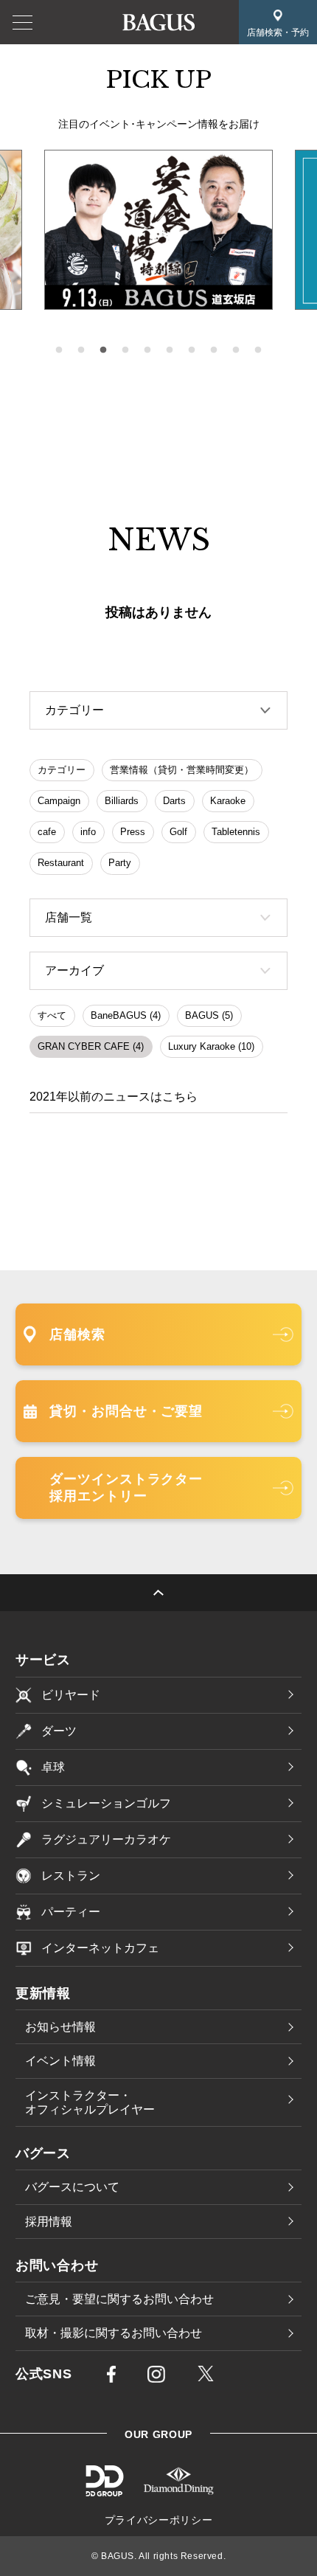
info (88, 832)
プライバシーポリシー (159, 2520)
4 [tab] (125, 350)
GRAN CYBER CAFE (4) (91, 1046)
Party (120, 863)
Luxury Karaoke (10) (211, 1046)
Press (133, 832)
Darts (174, 801)
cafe (47, 832)
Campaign (59, 801)
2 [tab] (81, 350)
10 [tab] (258, 350)
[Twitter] (206, 2376)
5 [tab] (147, 350)
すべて (52, 1015)
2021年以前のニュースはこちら (114, 1097)
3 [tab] (103, 350)
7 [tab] (192, 350)
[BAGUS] (158, 22)
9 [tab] (236, 350)
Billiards (122, 801)
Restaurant (61, 863)
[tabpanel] (158, 230)
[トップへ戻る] (158, 1593)
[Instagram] (156, 2378)
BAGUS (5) (209, 1015)
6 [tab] (170, 350)
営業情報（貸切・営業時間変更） (182, 770)
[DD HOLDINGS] (104, 2491)
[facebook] (111, 2378)
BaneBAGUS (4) (126, 1015)
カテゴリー (62, 770)
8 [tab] (214, 350)
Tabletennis (236, 832)
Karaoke (228, 801)
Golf (178, 832)
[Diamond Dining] (179, 2491)
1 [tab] (59, 350)
